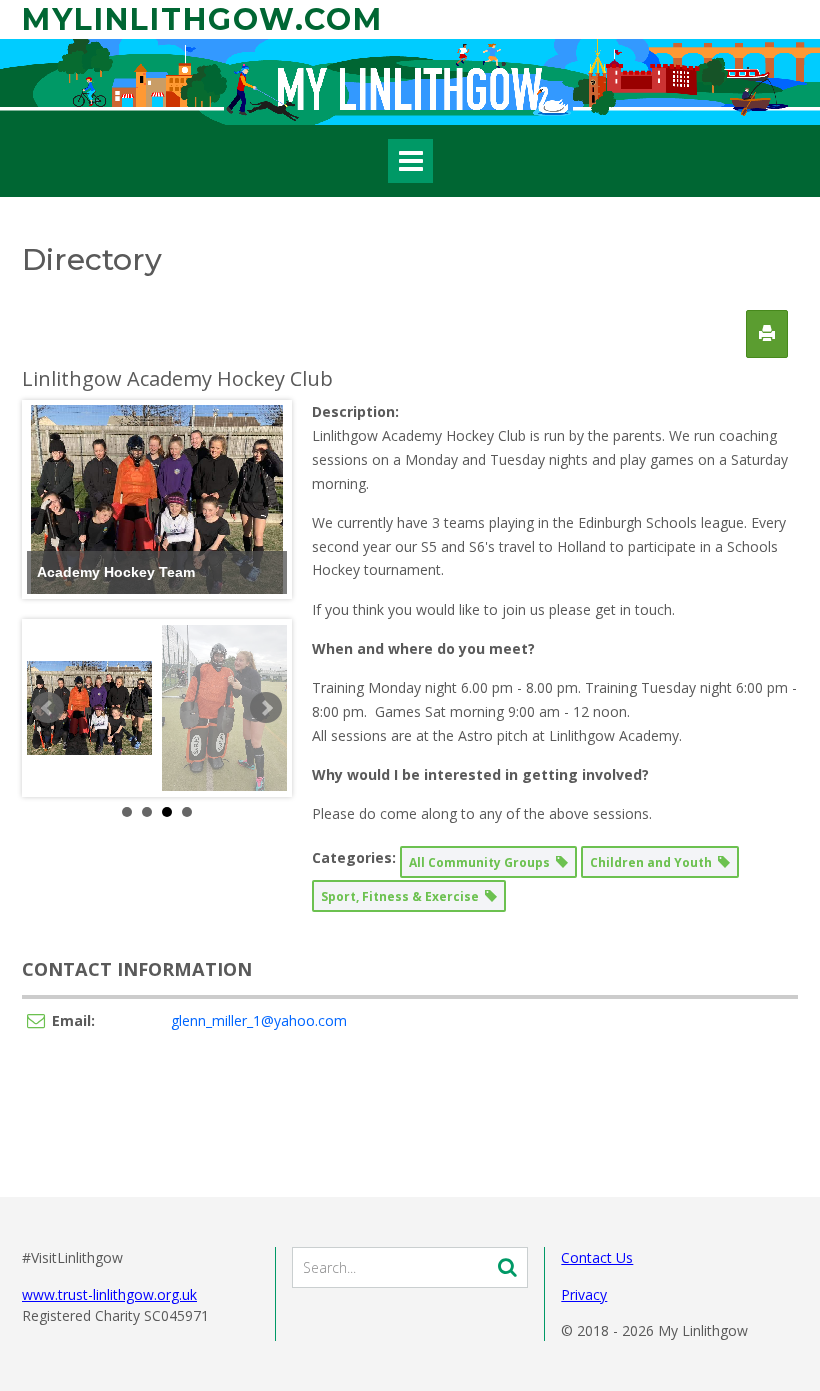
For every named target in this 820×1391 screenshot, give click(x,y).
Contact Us (597, 1257)
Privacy (584, 1294)
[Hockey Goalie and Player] (224, 708)
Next (266, 708)
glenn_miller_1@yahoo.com (259, 1020)
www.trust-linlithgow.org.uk (109, 1294)
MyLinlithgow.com (202, 19)
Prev (48, 708)
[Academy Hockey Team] (89, 708)
